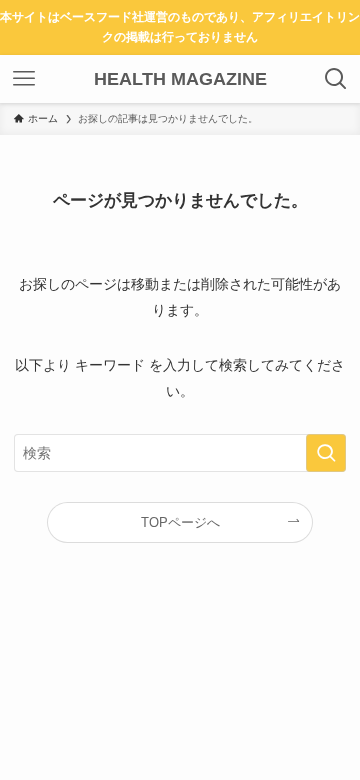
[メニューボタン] (24, 79)
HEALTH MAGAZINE (180, 79)
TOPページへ (180, 522)
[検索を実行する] (326, 453)
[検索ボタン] (336, 79)
